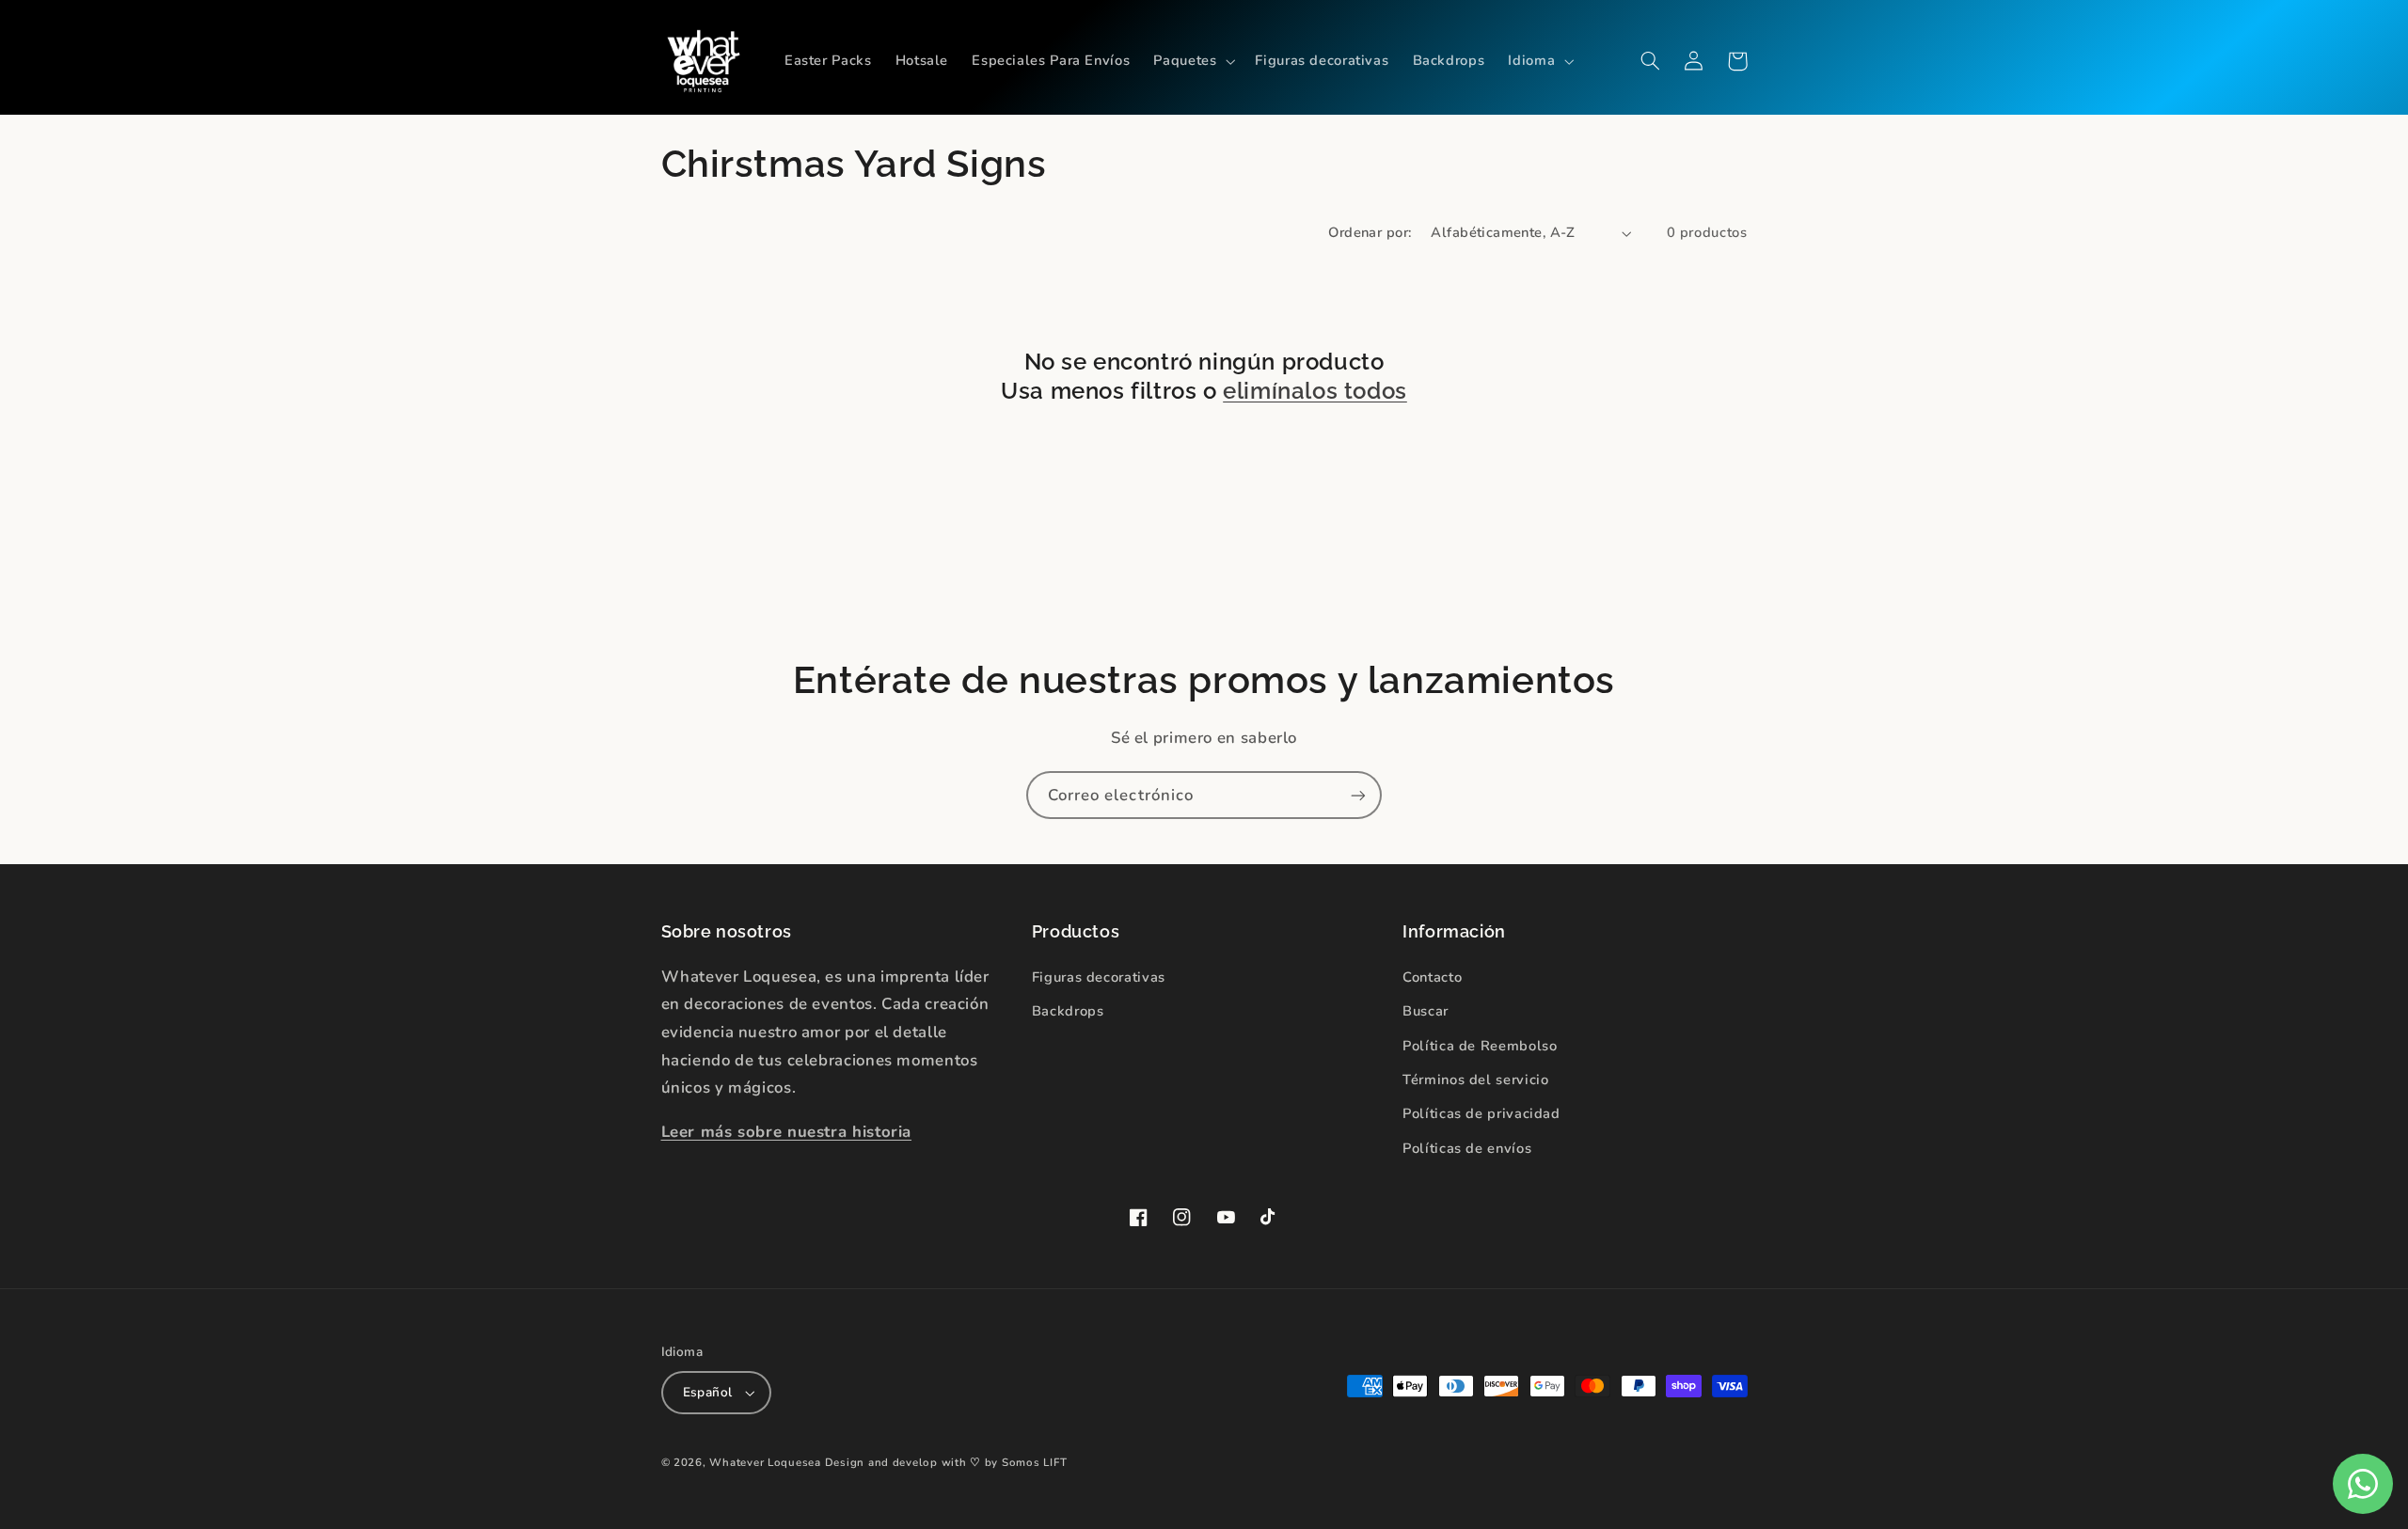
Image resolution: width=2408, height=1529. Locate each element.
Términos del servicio (1475, 1080)
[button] (1193, 61)
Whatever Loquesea (765, 1462)
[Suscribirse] (1358, 795)
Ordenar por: (1370, 232)
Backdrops (1068, 1011)
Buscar (1426, 1011)
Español (708, 1392)
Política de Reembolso (1480, 1046)
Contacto (1432, 977)
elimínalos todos (1315, 391)
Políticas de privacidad (1481, 1113)
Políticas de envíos (1467, 1148)
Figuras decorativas (1099, 977)
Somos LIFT (1034, 1462)
